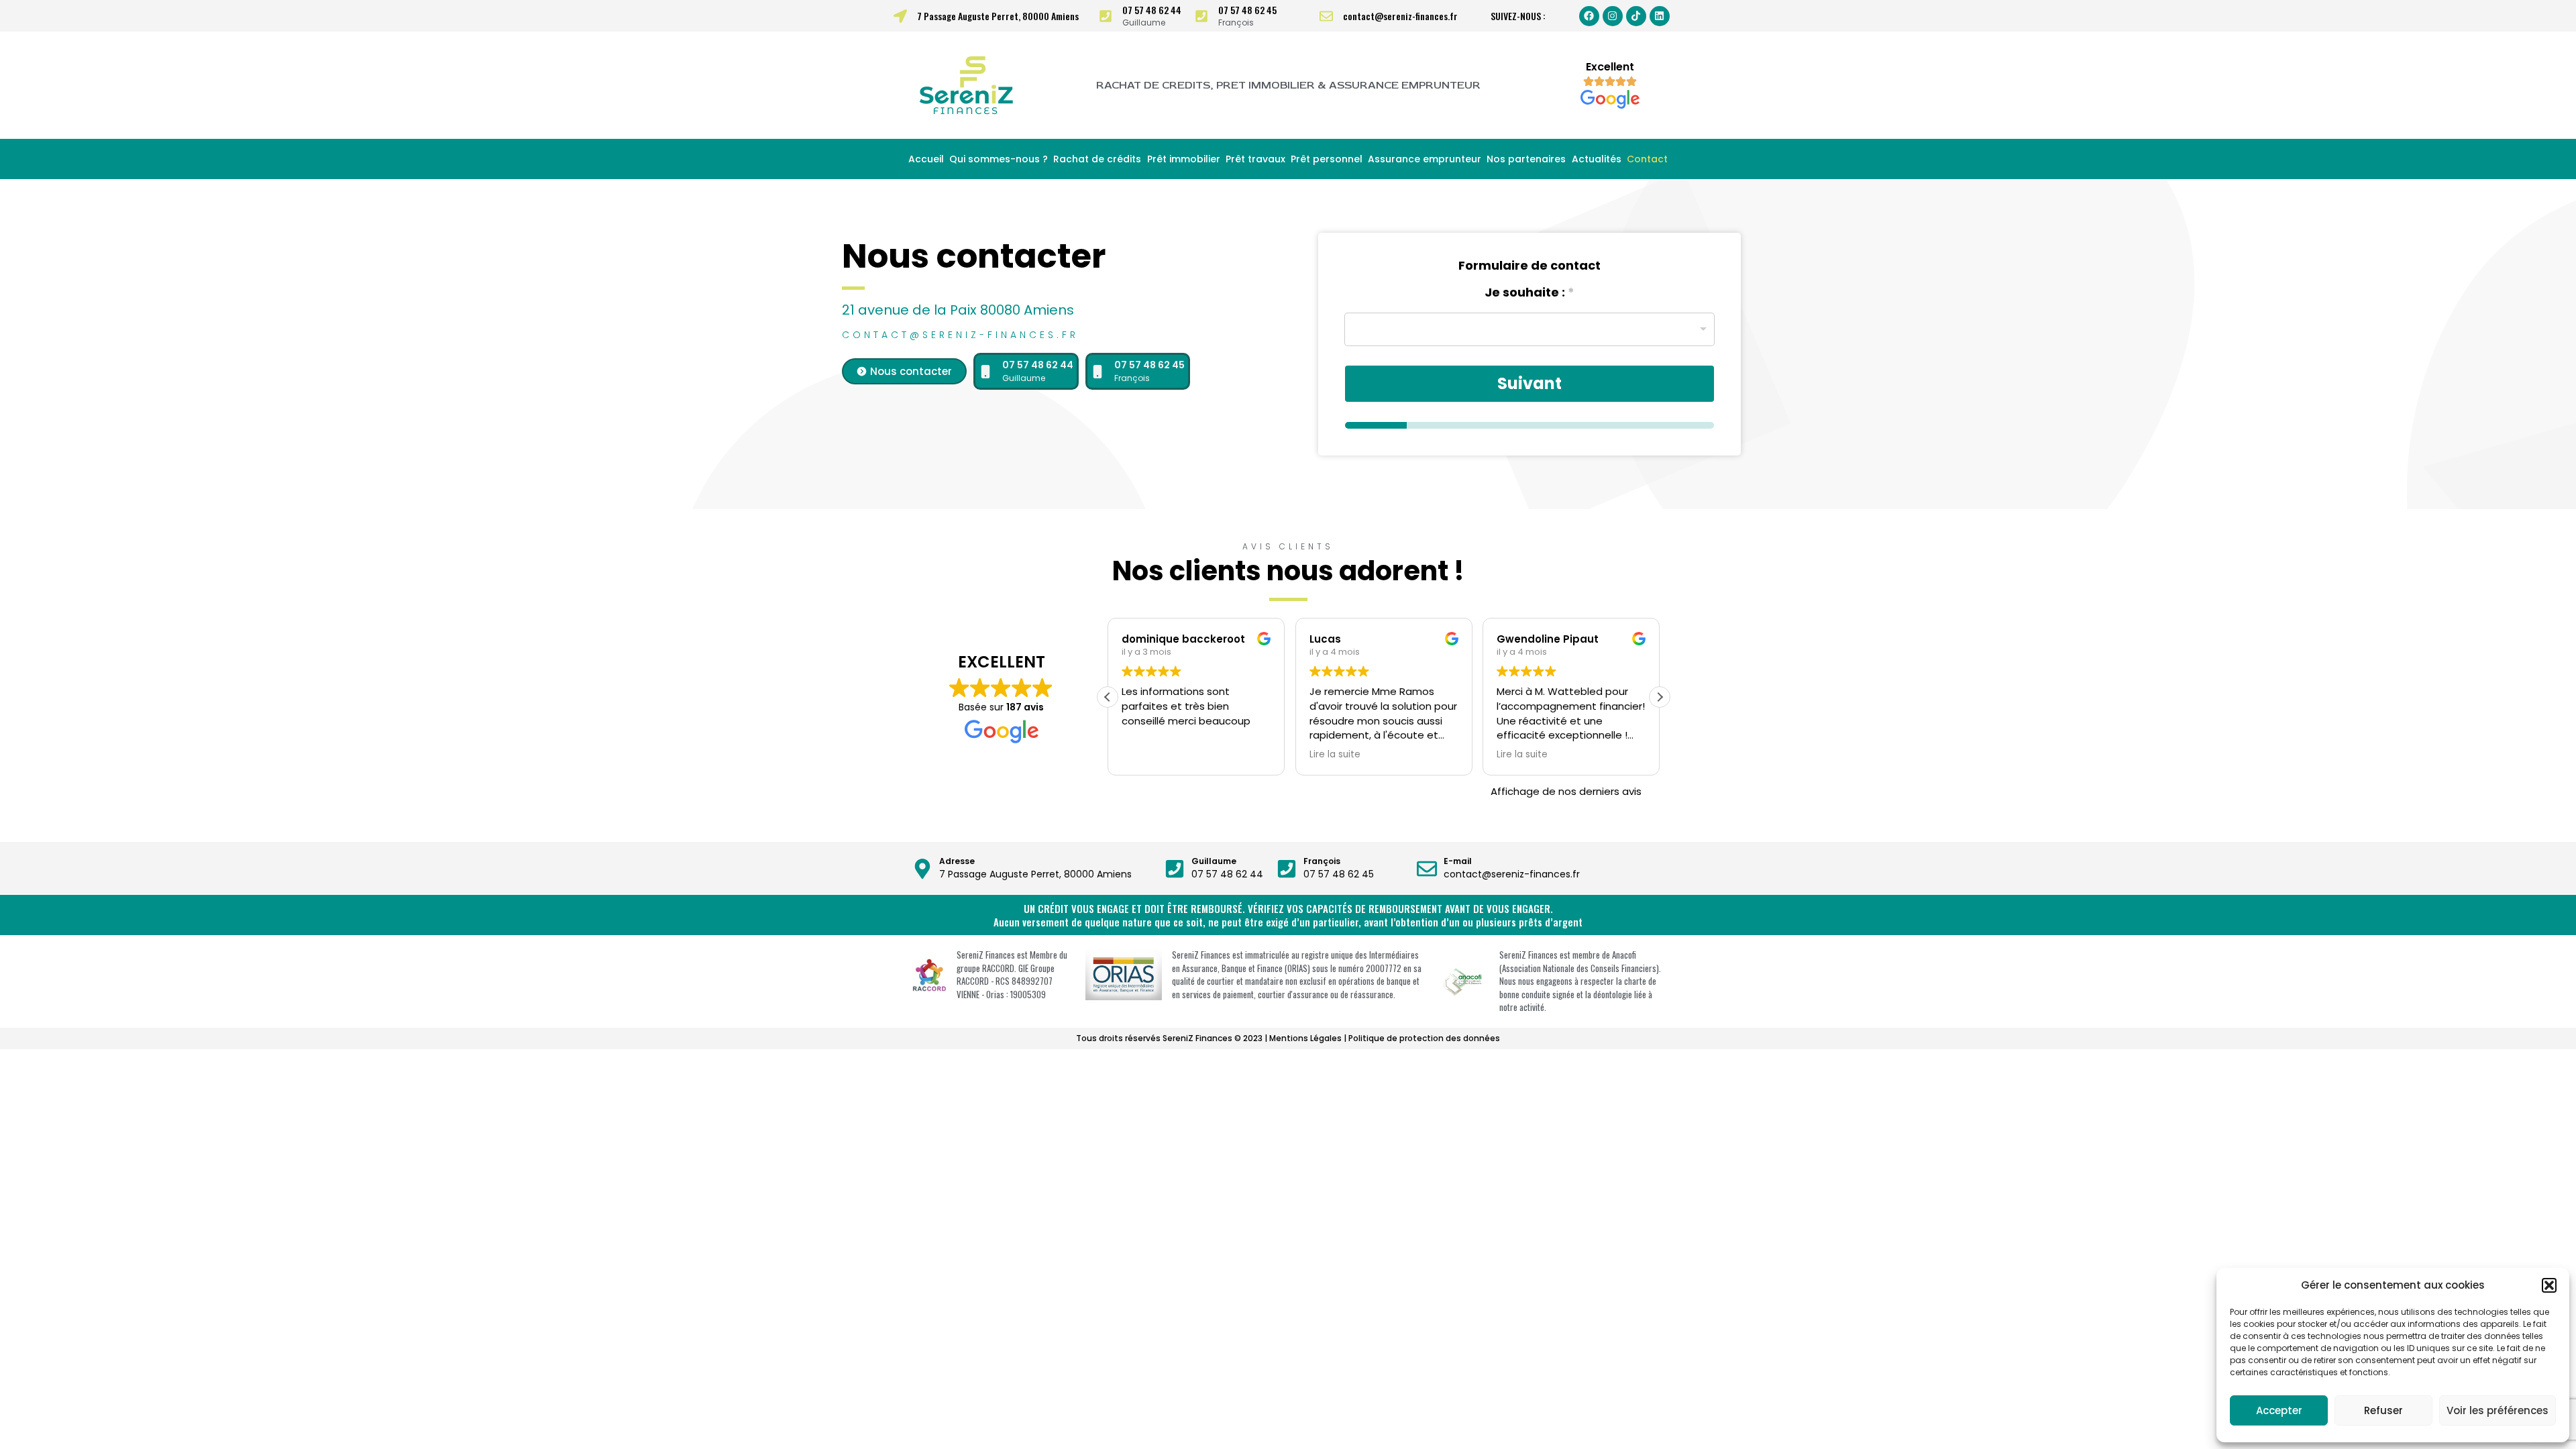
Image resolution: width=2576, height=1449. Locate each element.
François (1322, 861)
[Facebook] (1589, 16)
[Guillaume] (1175, 869)
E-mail (1458, 861)
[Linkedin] (1660, 16)
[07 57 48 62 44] (1106, 16)
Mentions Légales (1305, 1038)
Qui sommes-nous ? (999, 159)
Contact (1647, 159)
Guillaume (1214, 861)
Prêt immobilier (1184, 159)
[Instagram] (1613, 16)
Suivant (1529, 383)
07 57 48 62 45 (1247, 10)
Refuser (2383, 1410)
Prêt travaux (1255, 159)
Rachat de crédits (1097, 159)
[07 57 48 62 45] (1201, 16)
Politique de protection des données (1424, 1038)
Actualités (1597, 159)
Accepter (2279, 1410)
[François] (1287, 869)
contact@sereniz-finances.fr (1400, 16)
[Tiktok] (1636, 16)
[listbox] (1529, 329)
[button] (2549, 1285)
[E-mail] (1427, 869)
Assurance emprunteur (1425, 159)
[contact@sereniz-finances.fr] (1326, 16)
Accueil (926, 159)
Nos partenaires (1526, 159)
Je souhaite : (1529, 292)
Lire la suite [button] (1335, 755)
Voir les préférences (2498, 1410)
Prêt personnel (1327, 159)
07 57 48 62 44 (1152, 10)
